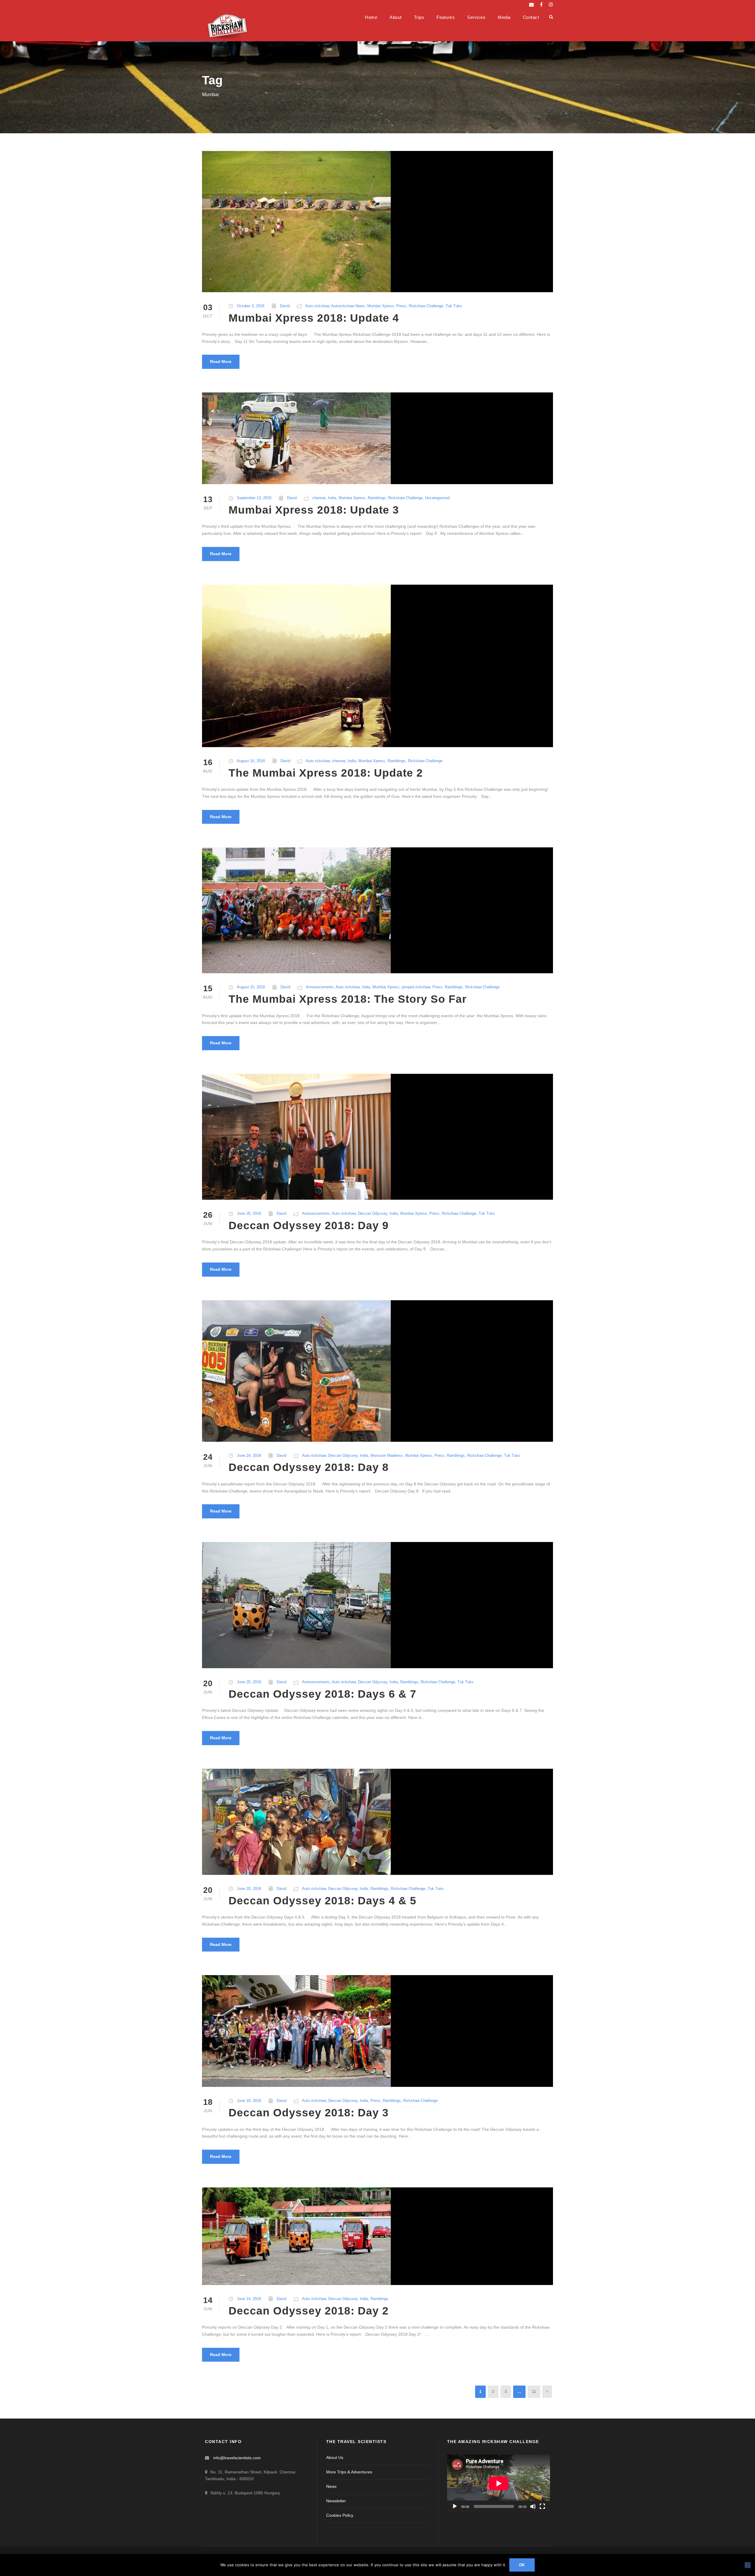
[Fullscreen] (542, 2506)
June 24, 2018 (249, 1455)
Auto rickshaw (317, 306)
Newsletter (336, 2501)
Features (446, 17)
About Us (335, 2457)
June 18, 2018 (249, 2101)
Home (371, 17)
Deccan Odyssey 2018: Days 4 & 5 (322, 1901)
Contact (531, 17)
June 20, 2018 (249, 1682)
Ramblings (377, 498)
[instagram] (551, 5)
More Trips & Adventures (349, 2472)
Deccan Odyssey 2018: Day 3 (309, 2113)
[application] (499, 2483)
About (396, 17)
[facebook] (541, 5)
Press (401, 306)
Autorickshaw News (348, 306)
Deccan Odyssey (373, 1213)
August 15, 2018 (251, 987)
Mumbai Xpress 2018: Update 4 (314, 318)
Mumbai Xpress (381, 306)
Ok (522, 2565)
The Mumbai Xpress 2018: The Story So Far (348, 999)
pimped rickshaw (416, 987)
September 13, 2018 (254, 498)
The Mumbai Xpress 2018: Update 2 (326, 773)
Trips (419, 17)
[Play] (455, 2506)
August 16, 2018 (251, 761)
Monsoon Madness (387, 1455)
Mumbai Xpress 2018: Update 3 (314, 510)
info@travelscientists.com (237, 2458)
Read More (221, 361)
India (332, 498)
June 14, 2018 (249, 2299)
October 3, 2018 (251, 306)
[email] (531, 5)
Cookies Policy (340, 2515)
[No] (748, 2565)
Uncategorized (437, 498)
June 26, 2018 (249, 1213)
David (285, 306)
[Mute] (533, 2506)
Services (476, 17)
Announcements (320, 987)
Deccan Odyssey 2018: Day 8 (309, 1467)
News (331, 2486)
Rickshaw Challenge (426, 306)
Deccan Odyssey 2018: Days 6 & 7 (322, 1694)
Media (504, 17)
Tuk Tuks (454, 306)
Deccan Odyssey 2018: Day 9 (309, 1225)
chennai (319, 498)
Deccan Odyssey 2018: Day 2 (309, 2311)
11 (534, 2391)
